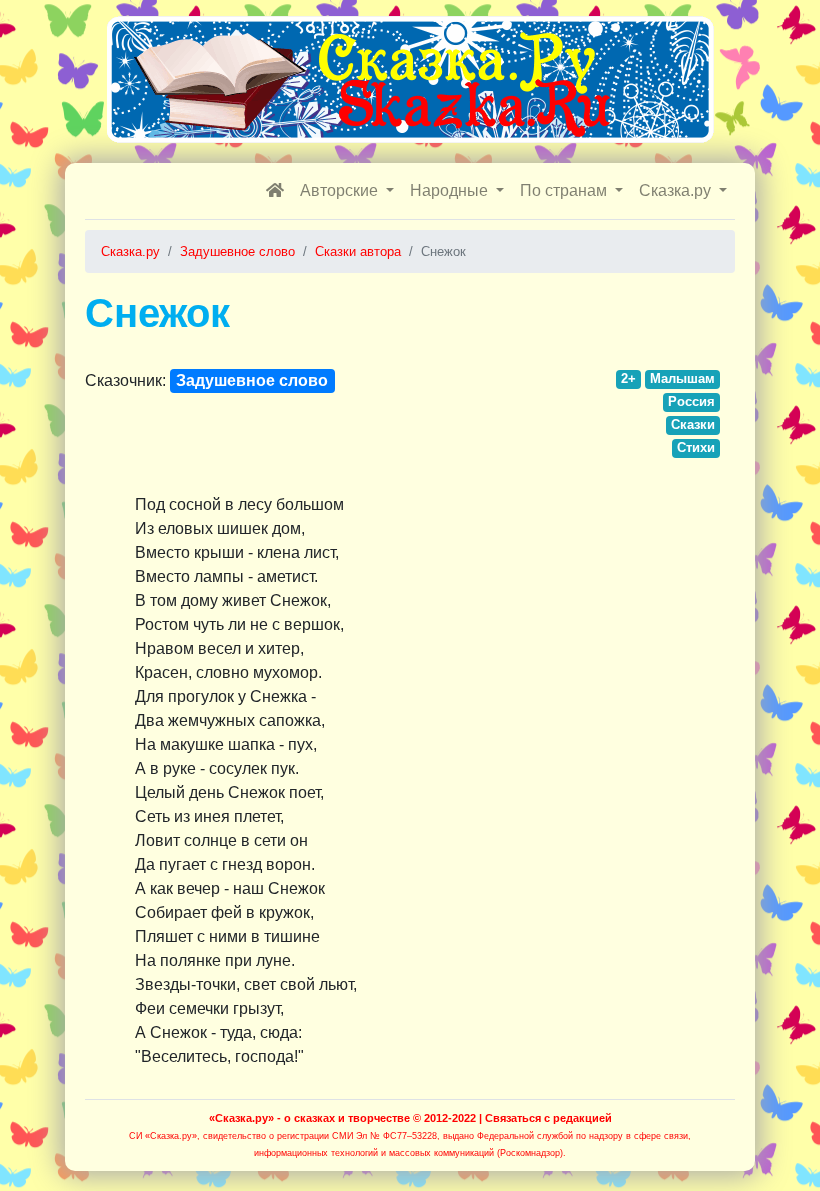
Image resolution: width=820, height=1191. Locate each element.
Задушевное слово (252, 380)
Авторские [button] (341, 190)
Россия (691, 401)
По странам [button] (565, 190)
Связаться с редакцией (548, 1118)
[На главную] (275, 191)
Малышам (682, 378)
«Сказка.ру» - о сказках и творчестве (309, 1118)
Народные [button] (451, 190)
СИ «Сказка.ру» (163, 1136)
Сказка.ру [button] (677, 190)
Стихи (696, 447)
